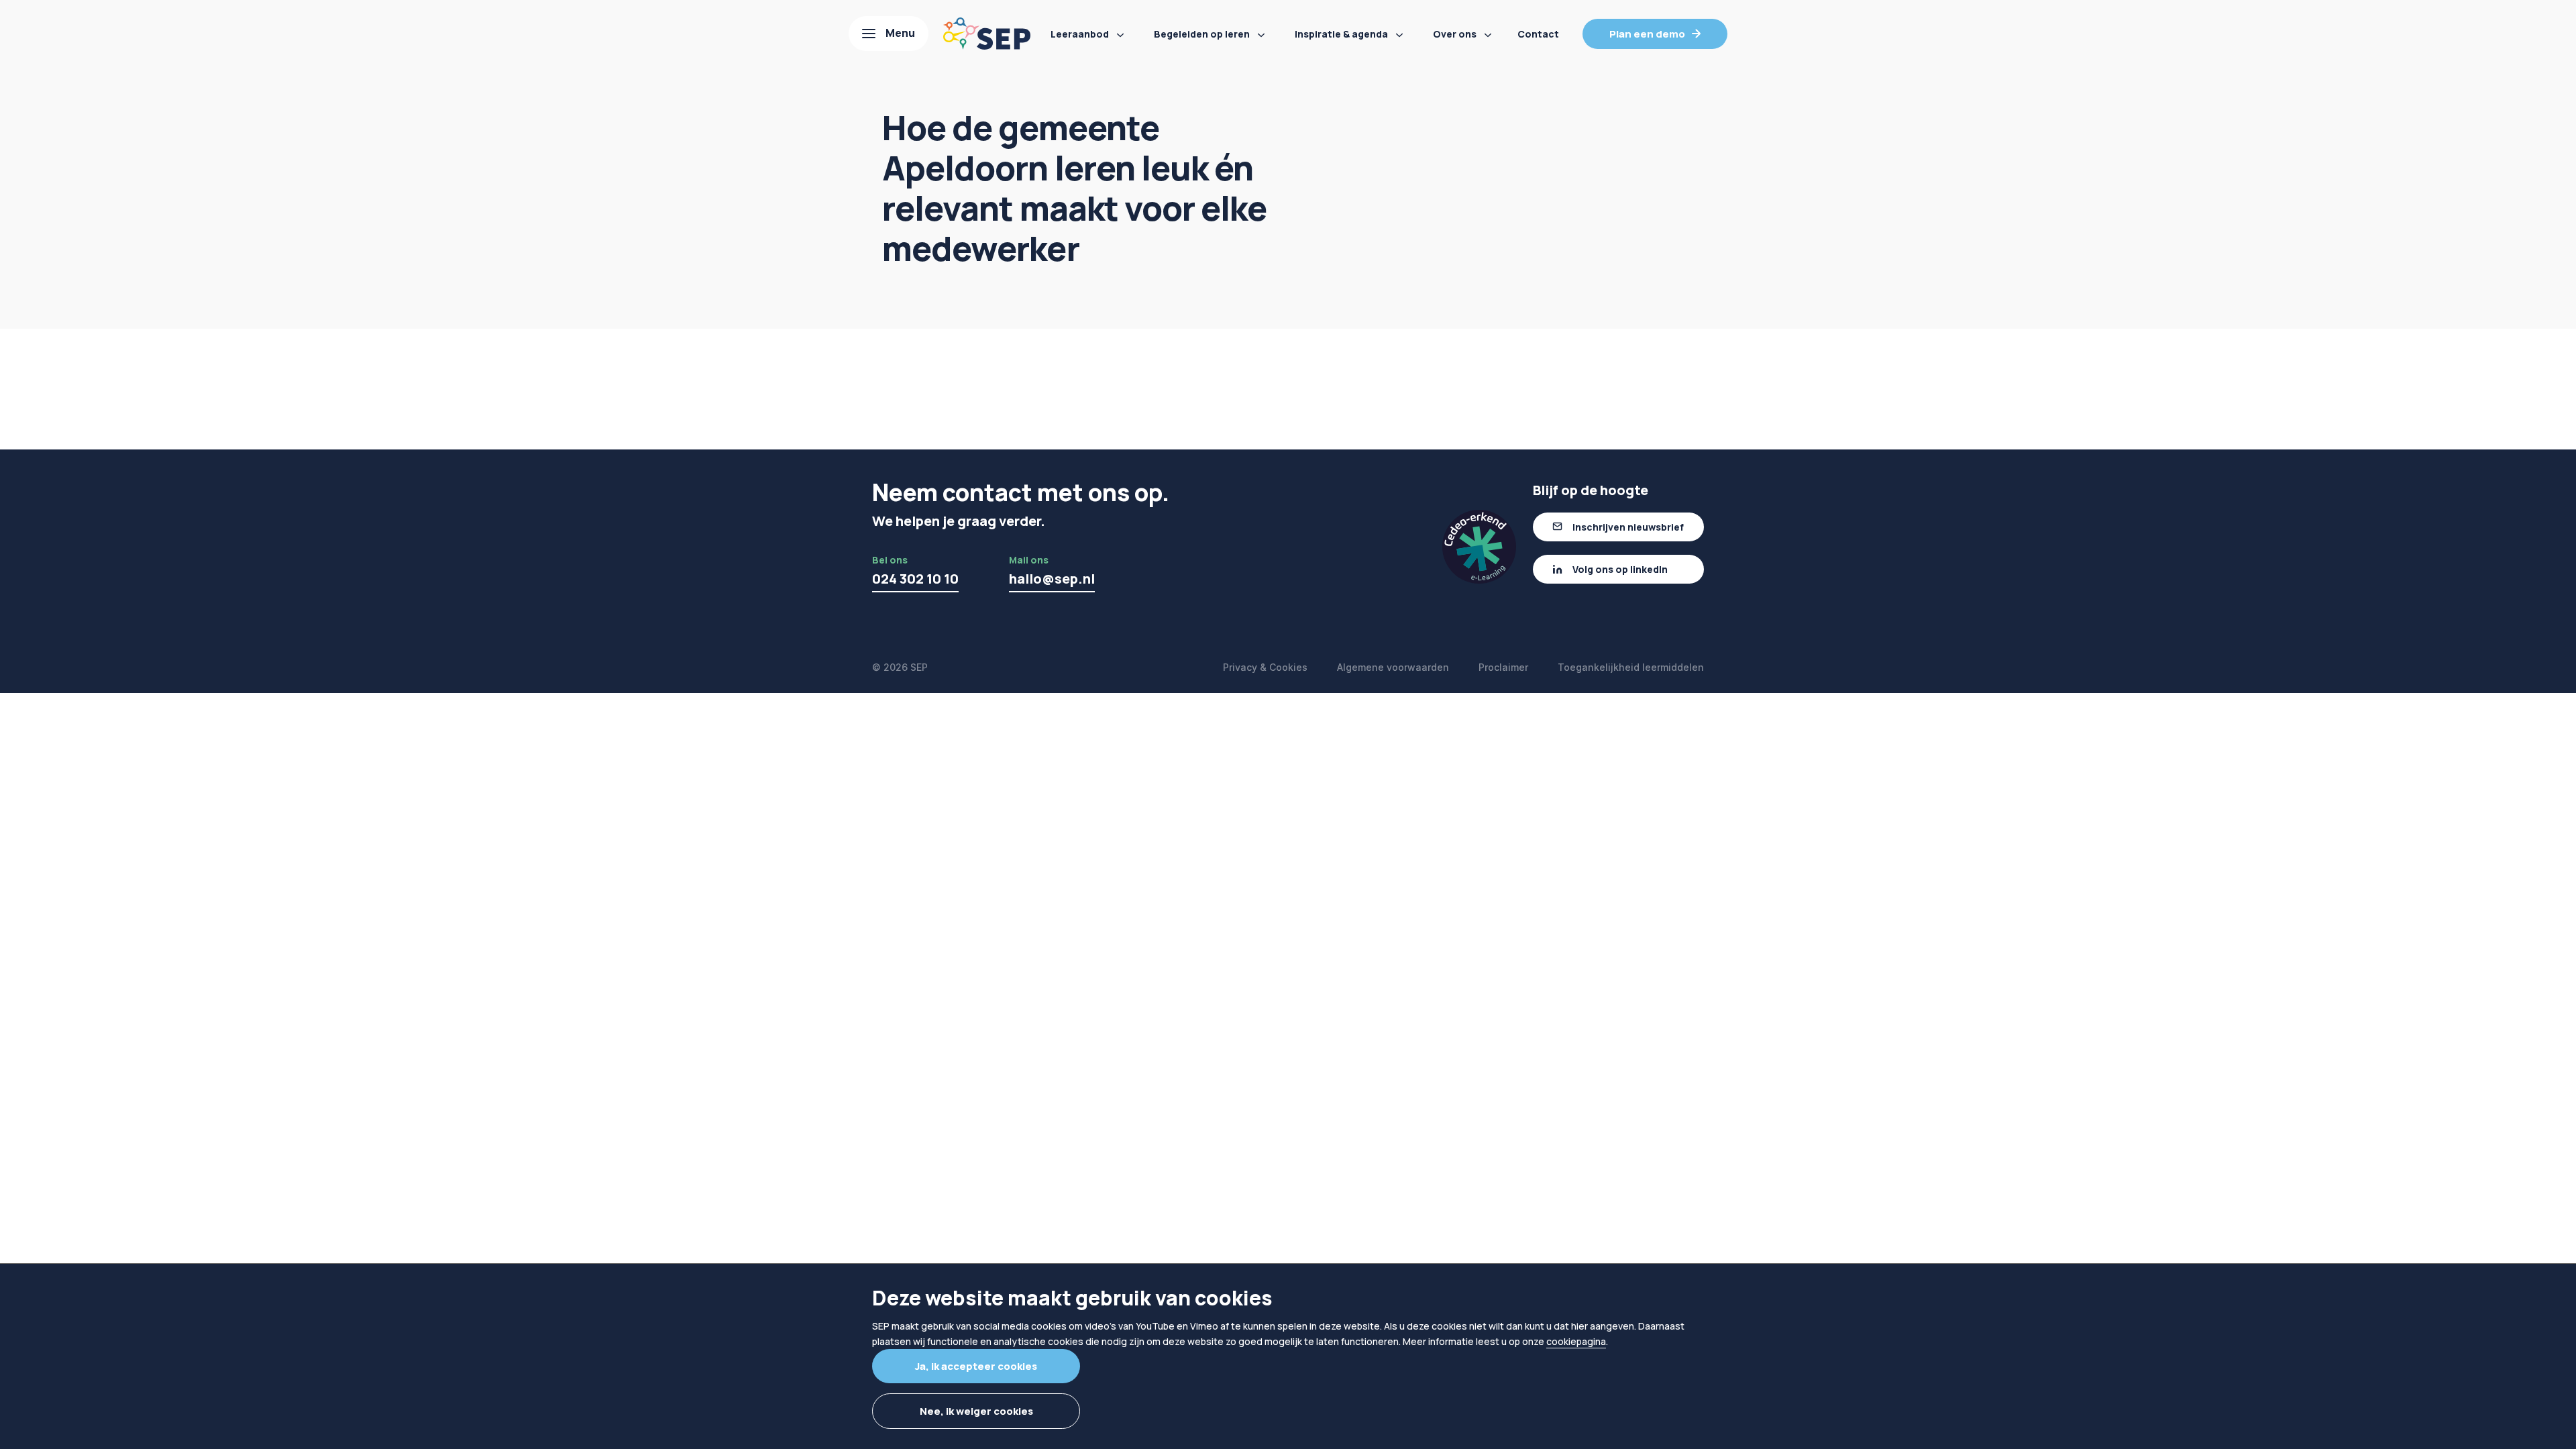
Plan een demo (1647, 34)
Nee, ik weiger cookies (976, 1411)
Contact (1538, 34)
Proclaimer (1503, 667)
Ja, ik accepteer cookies (976, 1366)
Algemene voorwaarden (1393, 667)
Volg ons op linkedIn (1620, 569)
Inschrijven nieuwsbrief (1628, 527)
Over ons (1455, 34)
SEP (919, 667)
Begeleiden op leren (1202, 34)
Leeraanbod (1080, 34)
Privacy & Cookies (1265, 667)
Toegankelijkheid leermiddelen (1631, 667)
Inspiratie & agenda (1341, 34)
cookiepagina (1576, 1341)
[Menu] (889, 34)
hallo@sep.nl (1052, 579)
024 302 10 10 (915, 579)
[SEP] (987, 34)
